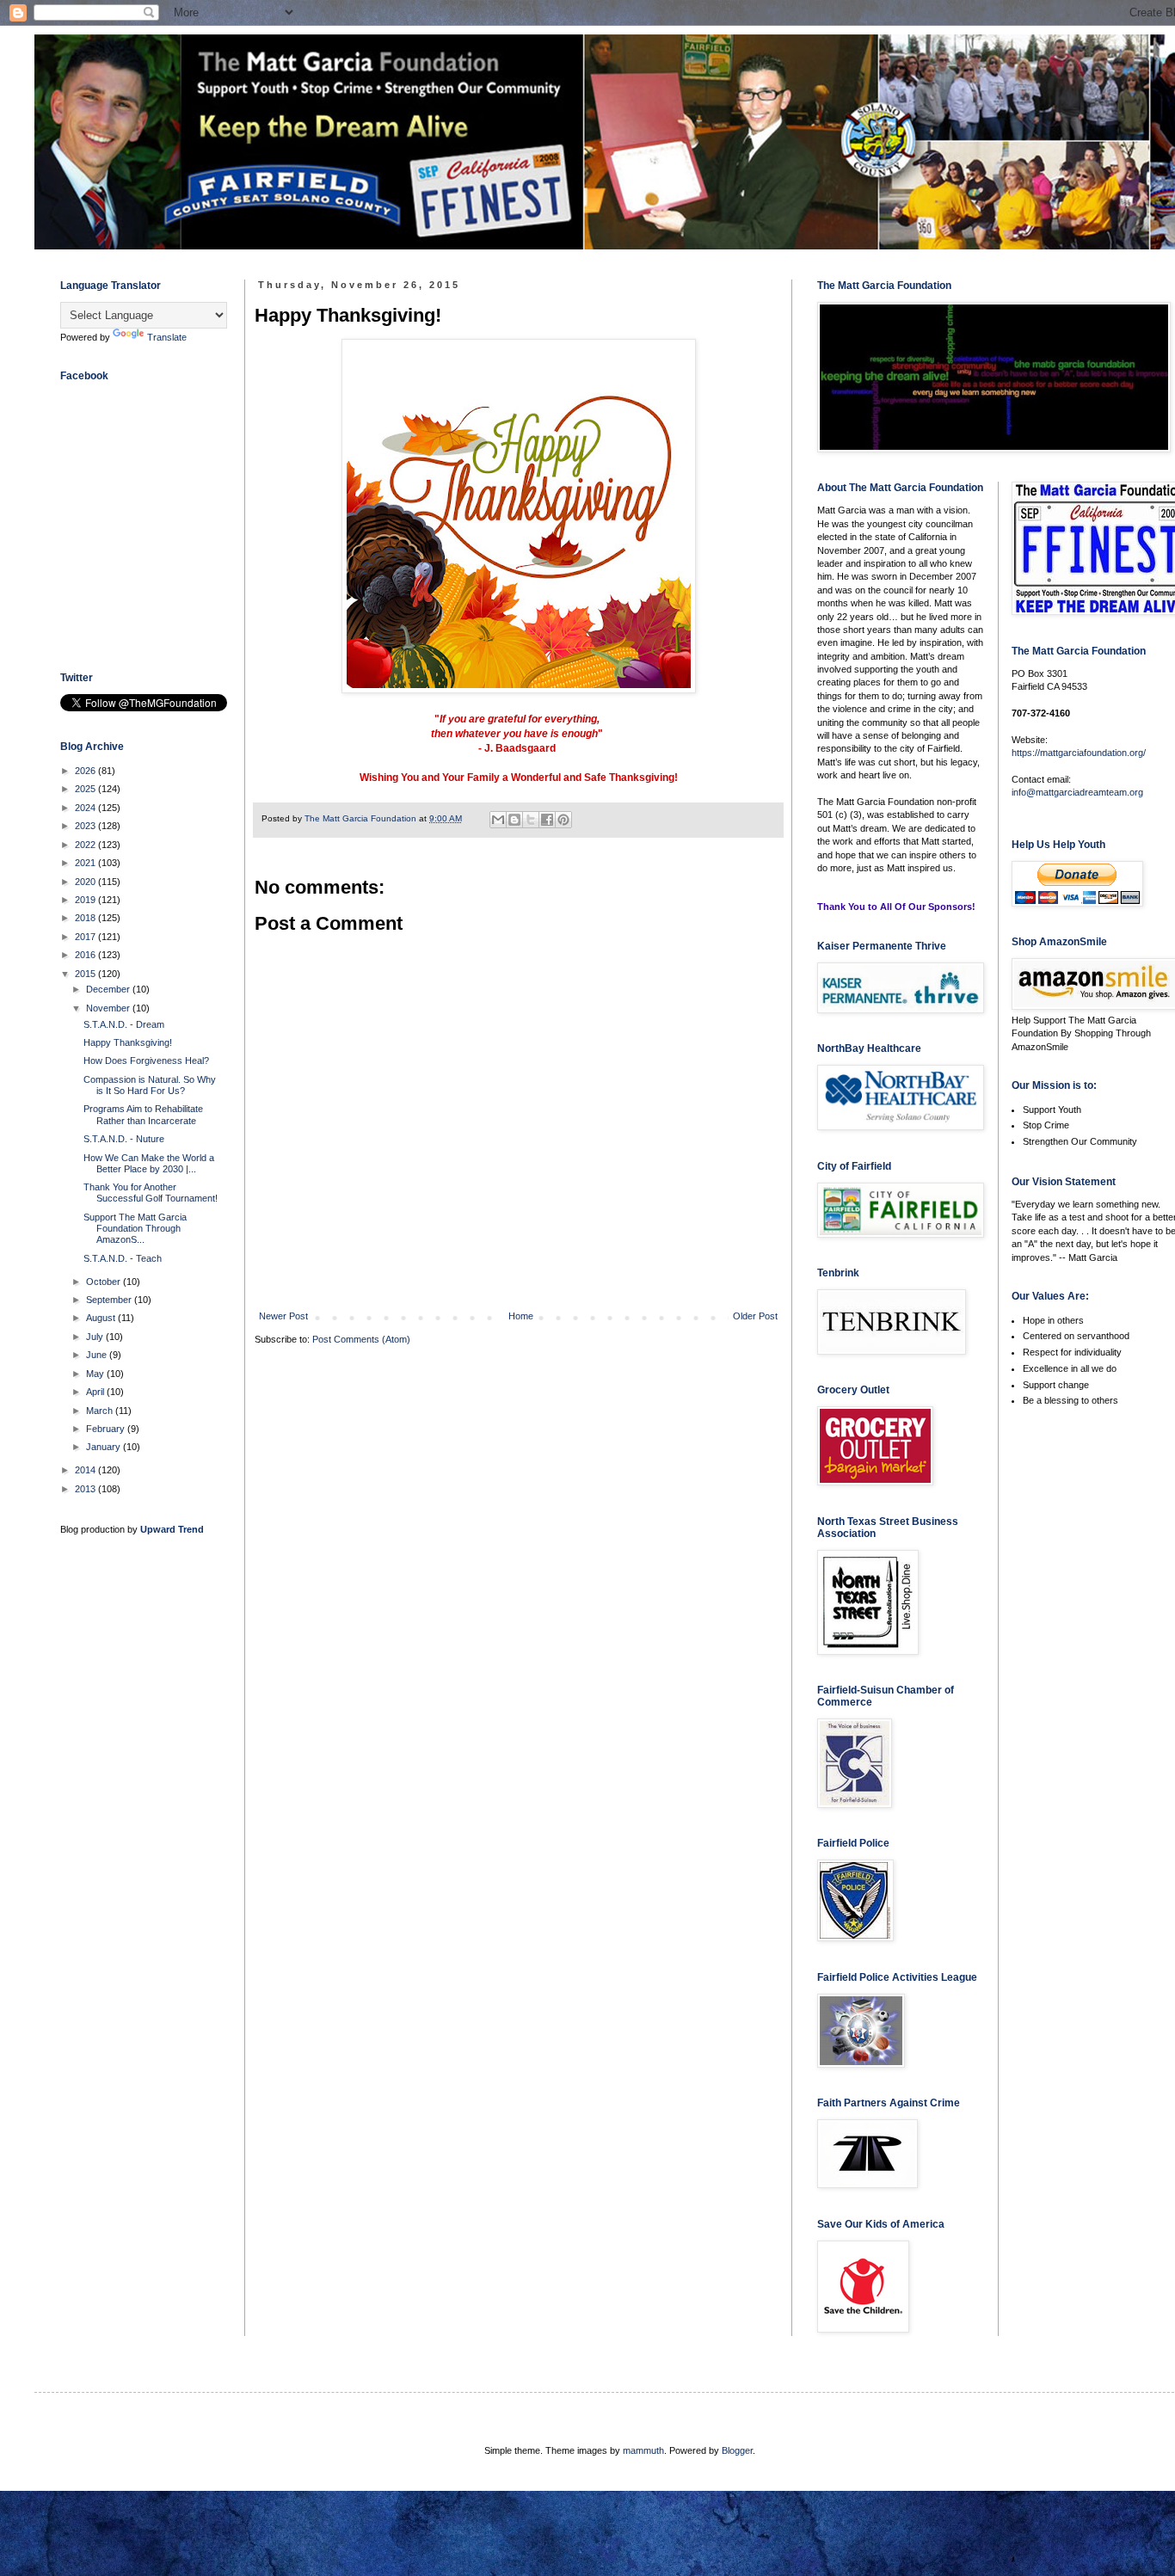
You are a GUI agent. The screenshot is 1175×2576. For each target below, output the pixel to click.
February (107, 1429)
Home (521, 1316)
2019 (86, 900)
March (101, 1411)
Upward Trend (172, 1529)
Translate (167, 337)
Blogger (737, 2450)
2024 (86, 808)
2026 (86, 771)
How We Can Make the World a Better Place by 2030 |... (149, 1163)
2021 (86, 863)
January (105, 1447)
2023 (86, 826)
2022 (86, 845)
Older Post (755, 1316)
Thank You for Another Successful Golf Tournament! (151, 1193)
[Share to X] (531, 820)
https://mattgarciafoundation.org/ (1079, 753)
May (96, 1374)
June (98, 1355)
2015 (86, 974)
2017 (86, 937)
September (110, 1300)
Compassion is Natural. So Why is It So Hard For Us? (150, 1085)
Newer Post (283, 1316)
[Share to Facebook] (547, 820)
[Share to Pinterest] (563, 820)
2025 (86, 789)
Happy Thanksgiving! (128, 1042)
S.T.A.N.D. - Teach (123, 1258)
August (102, 1318)
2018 (86, 918)
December (109, 989)
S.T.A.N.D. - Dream (124, 1024)
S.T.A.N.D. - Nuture (124, 1139)
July (96, 1337)
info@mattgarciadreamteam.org (1077, 792)
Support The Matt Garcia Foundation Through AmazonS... (135, 1228)
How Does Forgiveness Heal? (146, 1061)
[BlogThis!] (514, 820)
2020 (86, 882)
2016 (86, 955)
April (96, 1392)
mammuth (643, 2450)
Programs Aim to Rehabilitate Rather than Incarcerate (143, 1114)
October (105, 1282)
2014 (86, 1470)
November (109, 1008)
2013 (86, 1489)
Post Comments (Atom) (361, 1339)
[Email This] (498, 820)
